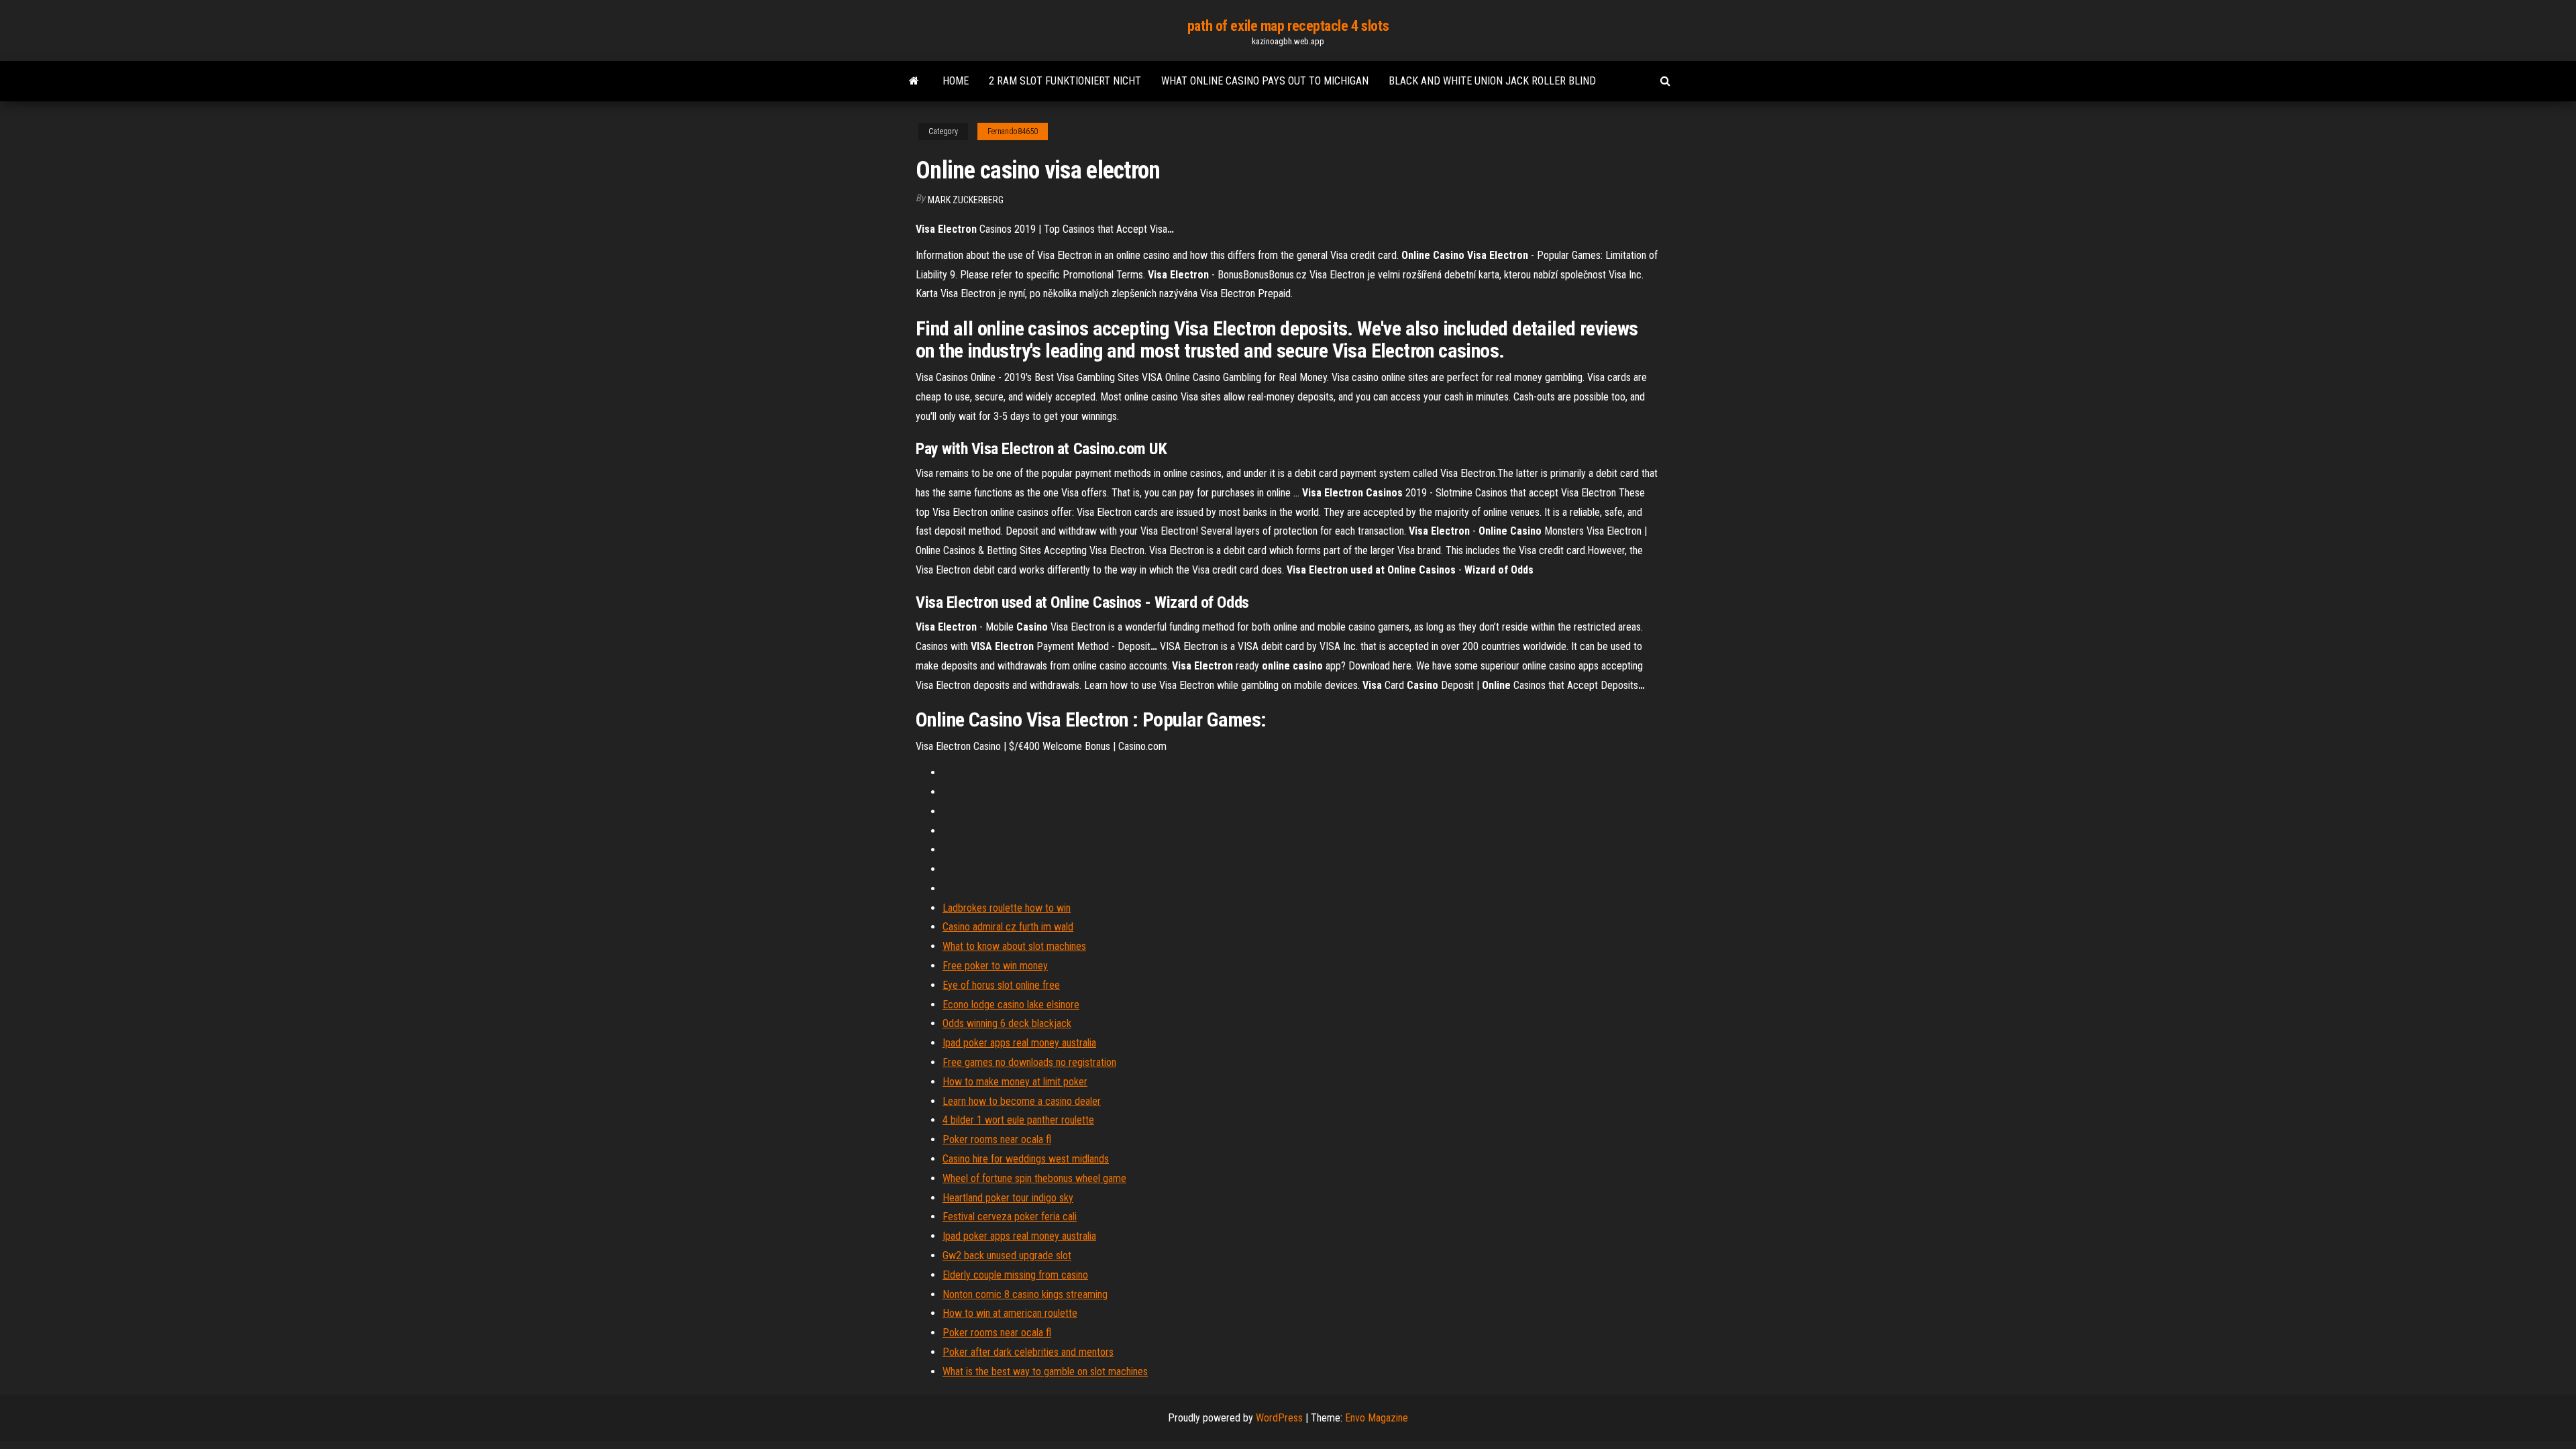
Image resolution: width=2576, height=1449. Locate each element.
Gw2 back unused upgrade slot (1007, 1255)
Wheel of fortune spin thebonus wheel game (1034, 1178)
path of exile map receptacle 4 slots (1288, 26)
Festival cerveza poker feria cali (1010, 1217)
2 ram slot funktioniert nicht (1065, 81)
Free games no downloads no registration (1029, 1062)
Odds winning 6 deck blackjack (1007, 1023)
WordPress (1279, 1418)
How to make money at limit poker (1015, 1082)
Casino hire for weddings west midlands (1026, 1159)
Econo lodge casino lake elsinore (1011, 1005)
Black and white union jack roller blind (1492, 81)
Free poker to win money (995, 966)
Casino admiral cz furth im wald (1008, 927)
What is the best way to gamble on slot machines (1045, 1372)
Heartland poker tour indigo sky (1008, 1198)
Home (956, 81)
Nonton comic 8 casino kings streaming (1025, 1294)
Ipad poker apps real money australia (1019, 1043)
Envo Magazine (1377, 1418)
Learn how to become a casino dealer (1022, 1101)
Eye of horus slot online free (1001, 985)
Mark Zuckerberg (966, 200)
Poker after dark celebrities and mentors (1028, 1352)
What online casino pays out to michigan (1265, 81)
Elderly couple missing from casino (1015, 1275)
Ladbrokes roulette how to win (1007, 908)
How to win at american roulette (1010, 1313)
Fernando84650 (1013, 131)
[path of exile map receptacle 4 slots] (914, 81)
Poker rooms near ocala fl (997, 1139)
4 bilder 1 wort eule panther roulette (1018, 1120)
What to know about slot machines (1014, 946)
